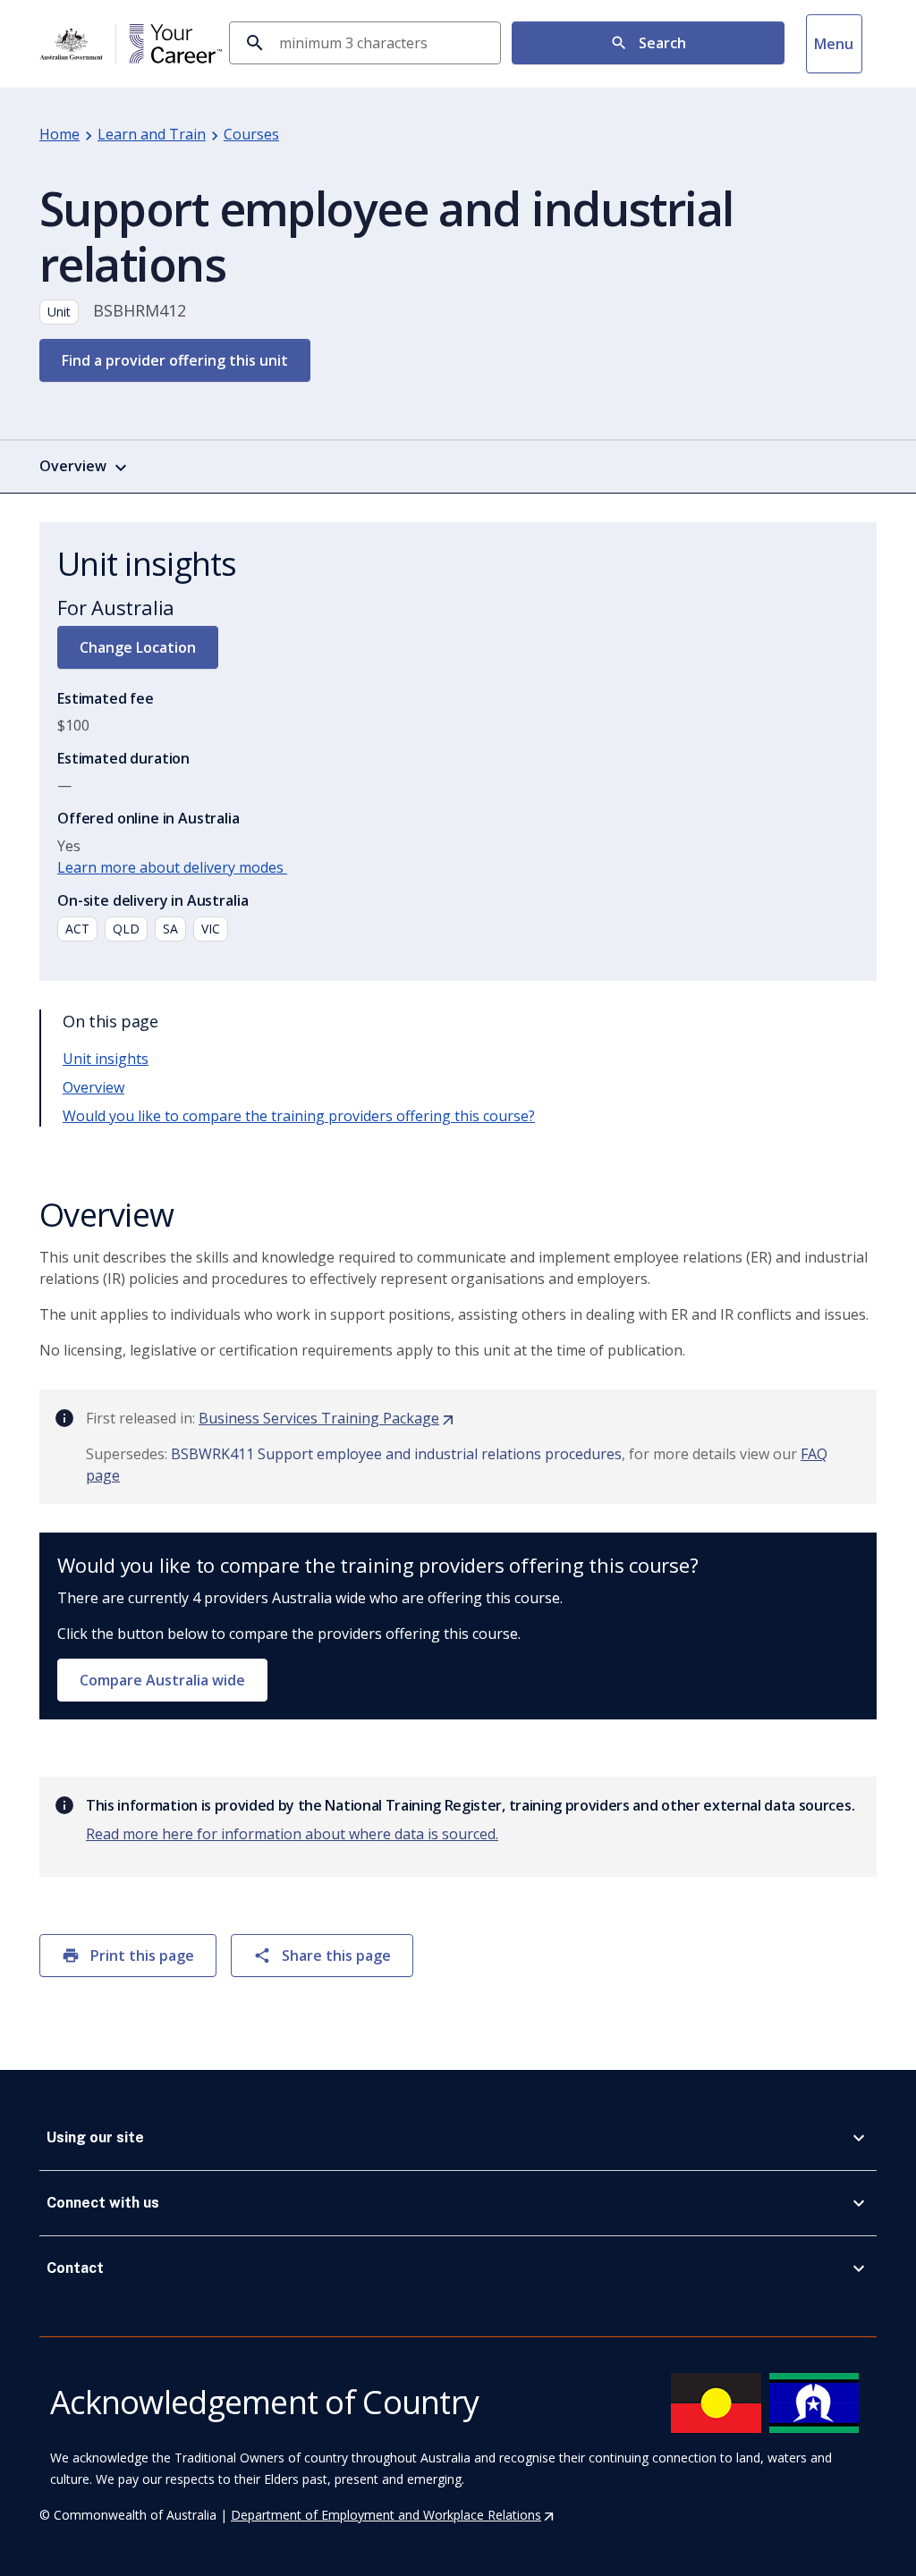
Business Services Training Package (327, 1418)
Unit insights (106, 1059)
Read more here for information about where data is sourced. (292, 1834)
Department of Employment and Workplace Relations (393, 2515)
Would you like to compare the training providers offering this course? (299, 1116)
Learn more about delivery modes (172, 867)
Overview (93, 1087)
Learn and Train (152, 134)
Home (59, 134)
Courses (251, 134)
